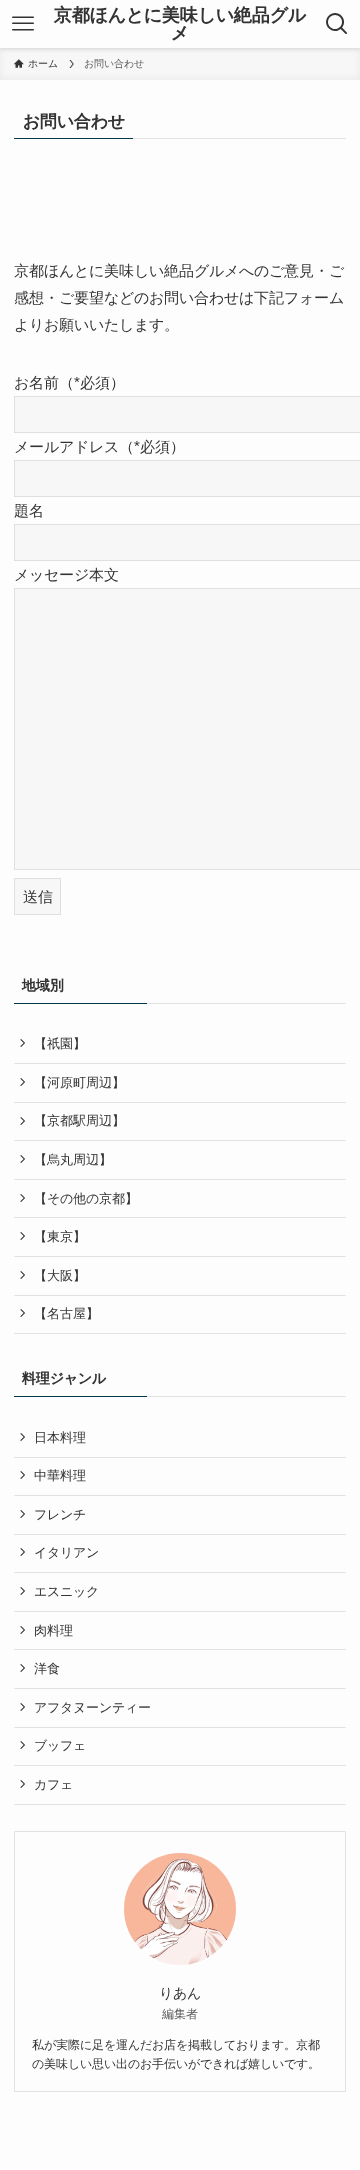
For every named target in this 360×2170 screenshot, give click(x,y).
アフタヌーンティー (92, 1707)
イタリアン (66, 1552)
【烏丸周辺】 (73, 1159)
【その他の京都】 (86, 1198)
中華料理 (60, 1475)
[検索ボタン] (337, 24)
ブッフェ (60, 1745)
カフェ (53, 1784)
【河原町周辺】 (79, 1082)
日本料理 (60, 1437)
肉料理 (53, 1630)
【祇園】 (60, 1043)
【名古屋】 (66, 1313)
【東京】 (60, 1236)
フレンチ (60, 1514)
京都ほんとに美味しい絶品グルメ (180, 24)
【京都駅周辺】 (79, 1120)
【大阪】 (60, 1275)
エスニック (66, 1591)
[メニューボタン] (22, 24)
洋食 (47, 1668)
